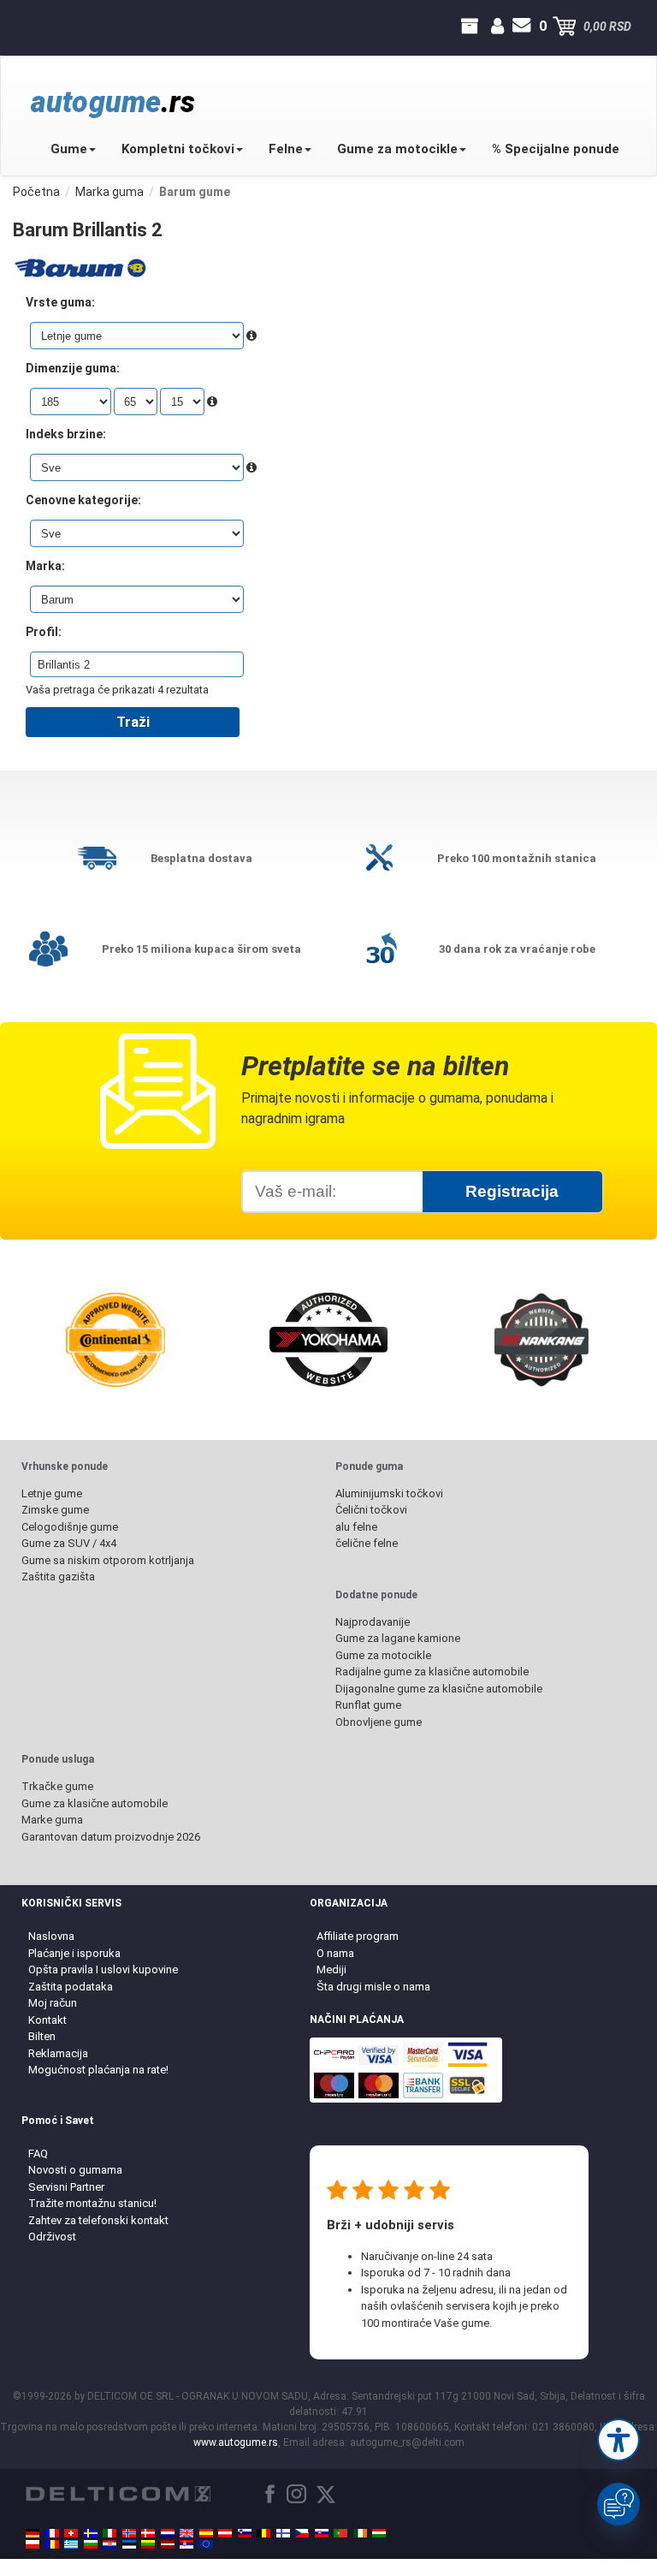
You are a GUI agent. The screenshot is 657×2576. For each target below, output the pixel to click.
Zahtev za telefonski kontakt (98, 2220)
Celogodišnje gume (70, 1527)
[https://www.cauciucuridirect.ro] (52, 2544)
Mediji (331, 1969)
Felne (286, 149)
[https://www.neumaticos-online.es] (206, 2533)
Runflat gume (368, 1705)
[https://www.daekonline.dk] (148, 2533)
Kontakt (47, 2020)
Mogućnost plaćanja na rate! (98, 2070)
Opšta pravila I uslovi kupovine (103, 1969)
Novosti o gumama (75, 2170)
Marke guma (52, 1820)
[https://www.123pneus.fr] (52, 2533)
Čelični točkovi (371, 1510)
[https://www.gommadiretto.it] (109, 2533)
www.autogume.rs (236, 2442)
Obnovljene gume (379, 1722)
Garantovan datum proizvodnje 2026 (111, 1837)
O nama (335, 1953)
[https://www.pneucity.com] (340, 2533)
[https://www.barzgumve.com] (91, 2544)
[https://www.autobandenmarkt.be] (263, 2533)
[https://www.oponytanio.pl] (33, 2544)
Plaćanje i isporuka (74, 1953)
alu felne (356, 1527)
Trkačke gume (57, 1786)
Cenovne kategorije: (83, 500)
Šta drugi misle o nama (373, 1987)
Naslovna (51, 1936)
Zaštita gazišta (58, 1577)
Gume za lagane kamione (398, 1638)
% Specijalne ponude (556, 149)
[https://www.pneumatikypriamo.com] (322, 2533)
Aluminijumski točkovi (389, 1493)
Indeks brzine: (66, 434)
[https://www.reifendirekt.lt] (148, 2544)
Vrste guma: (60, 302)
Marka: (45, 566)
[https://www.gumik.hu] (379, 2533)
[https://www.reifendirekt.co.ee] (129, 2544)
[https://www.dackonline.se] (91, 2533)
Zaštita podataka (71, 1987)
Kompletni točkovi (178, 149)
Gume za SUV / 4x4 (69, 1543)
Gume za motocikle (397, 149)
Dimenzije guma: (73, 368)
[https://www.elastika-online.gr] (71, 2544)
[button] (619, 2440)
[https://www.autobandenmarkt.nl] (168, 2533)
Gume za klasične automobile (95, 1803)
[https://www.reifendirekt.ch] (71, 2533)
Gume (69, 149)
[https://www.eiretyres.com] (360, 2533)
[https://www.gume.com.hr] (109, 2544)
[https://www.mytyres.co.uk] (186, 2533)
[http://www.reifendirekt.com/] (206, 2544)
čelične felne (367, 1543)
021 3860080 (28, 27)
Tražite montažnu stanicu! (92, 2203)
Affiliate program (358, 1936)
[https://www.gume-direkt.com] (245, 2533)
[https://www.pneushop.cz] (302, 2533)
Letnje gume (52, 1493)
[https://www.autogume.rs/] (186, 2544)
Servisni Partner (66, 2187)
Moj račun (53, 2003)
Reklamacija (58, 2053)
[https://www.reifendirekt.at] (225, 2533)
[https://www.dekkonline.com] (129, 2533)
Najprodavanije (373, 1622)
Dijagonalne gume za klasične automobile (439, 1689)
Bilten (42, 2036)
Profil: (44, 632)
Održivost (52, 2237)
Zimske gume (55, 1510)
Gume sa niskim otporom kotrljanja (108, 1560)
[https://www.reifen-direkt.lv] (168, 2544)
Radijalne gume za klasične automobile (432, 1672)
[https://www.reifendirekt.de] (33, 2533)
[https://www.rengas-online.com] (283, 2533)
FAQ (38, 2154)
